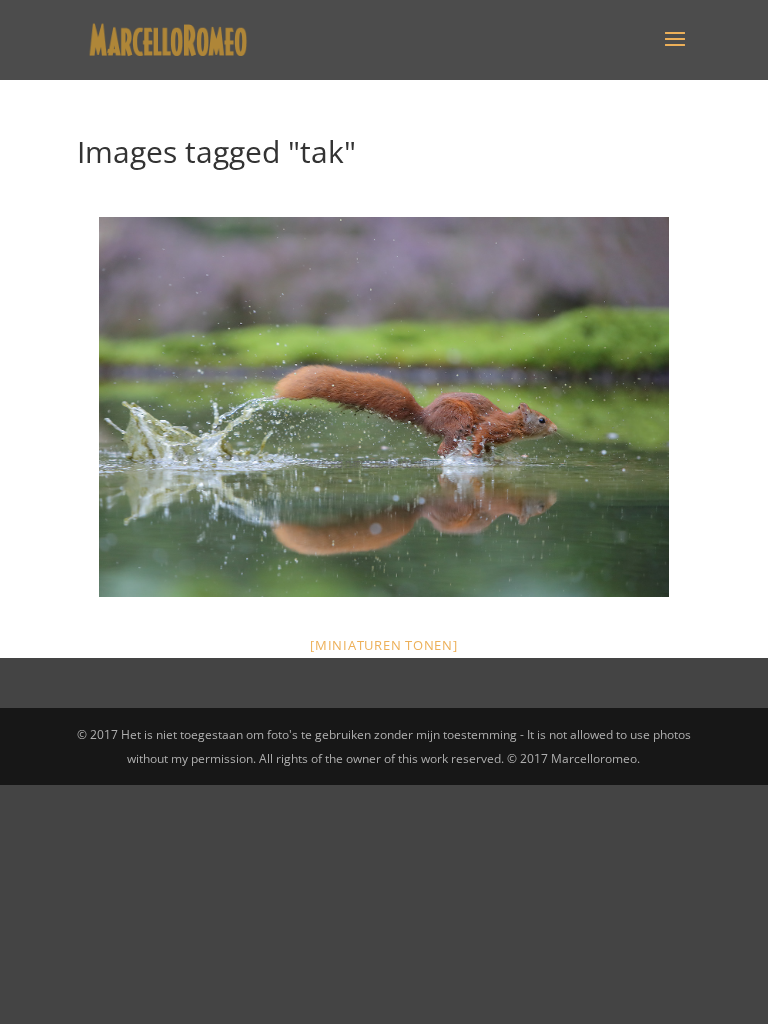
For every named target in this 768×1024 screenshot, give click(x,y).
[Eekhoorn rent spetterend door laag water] (384, 407)
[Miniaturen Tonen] (384, 645)
